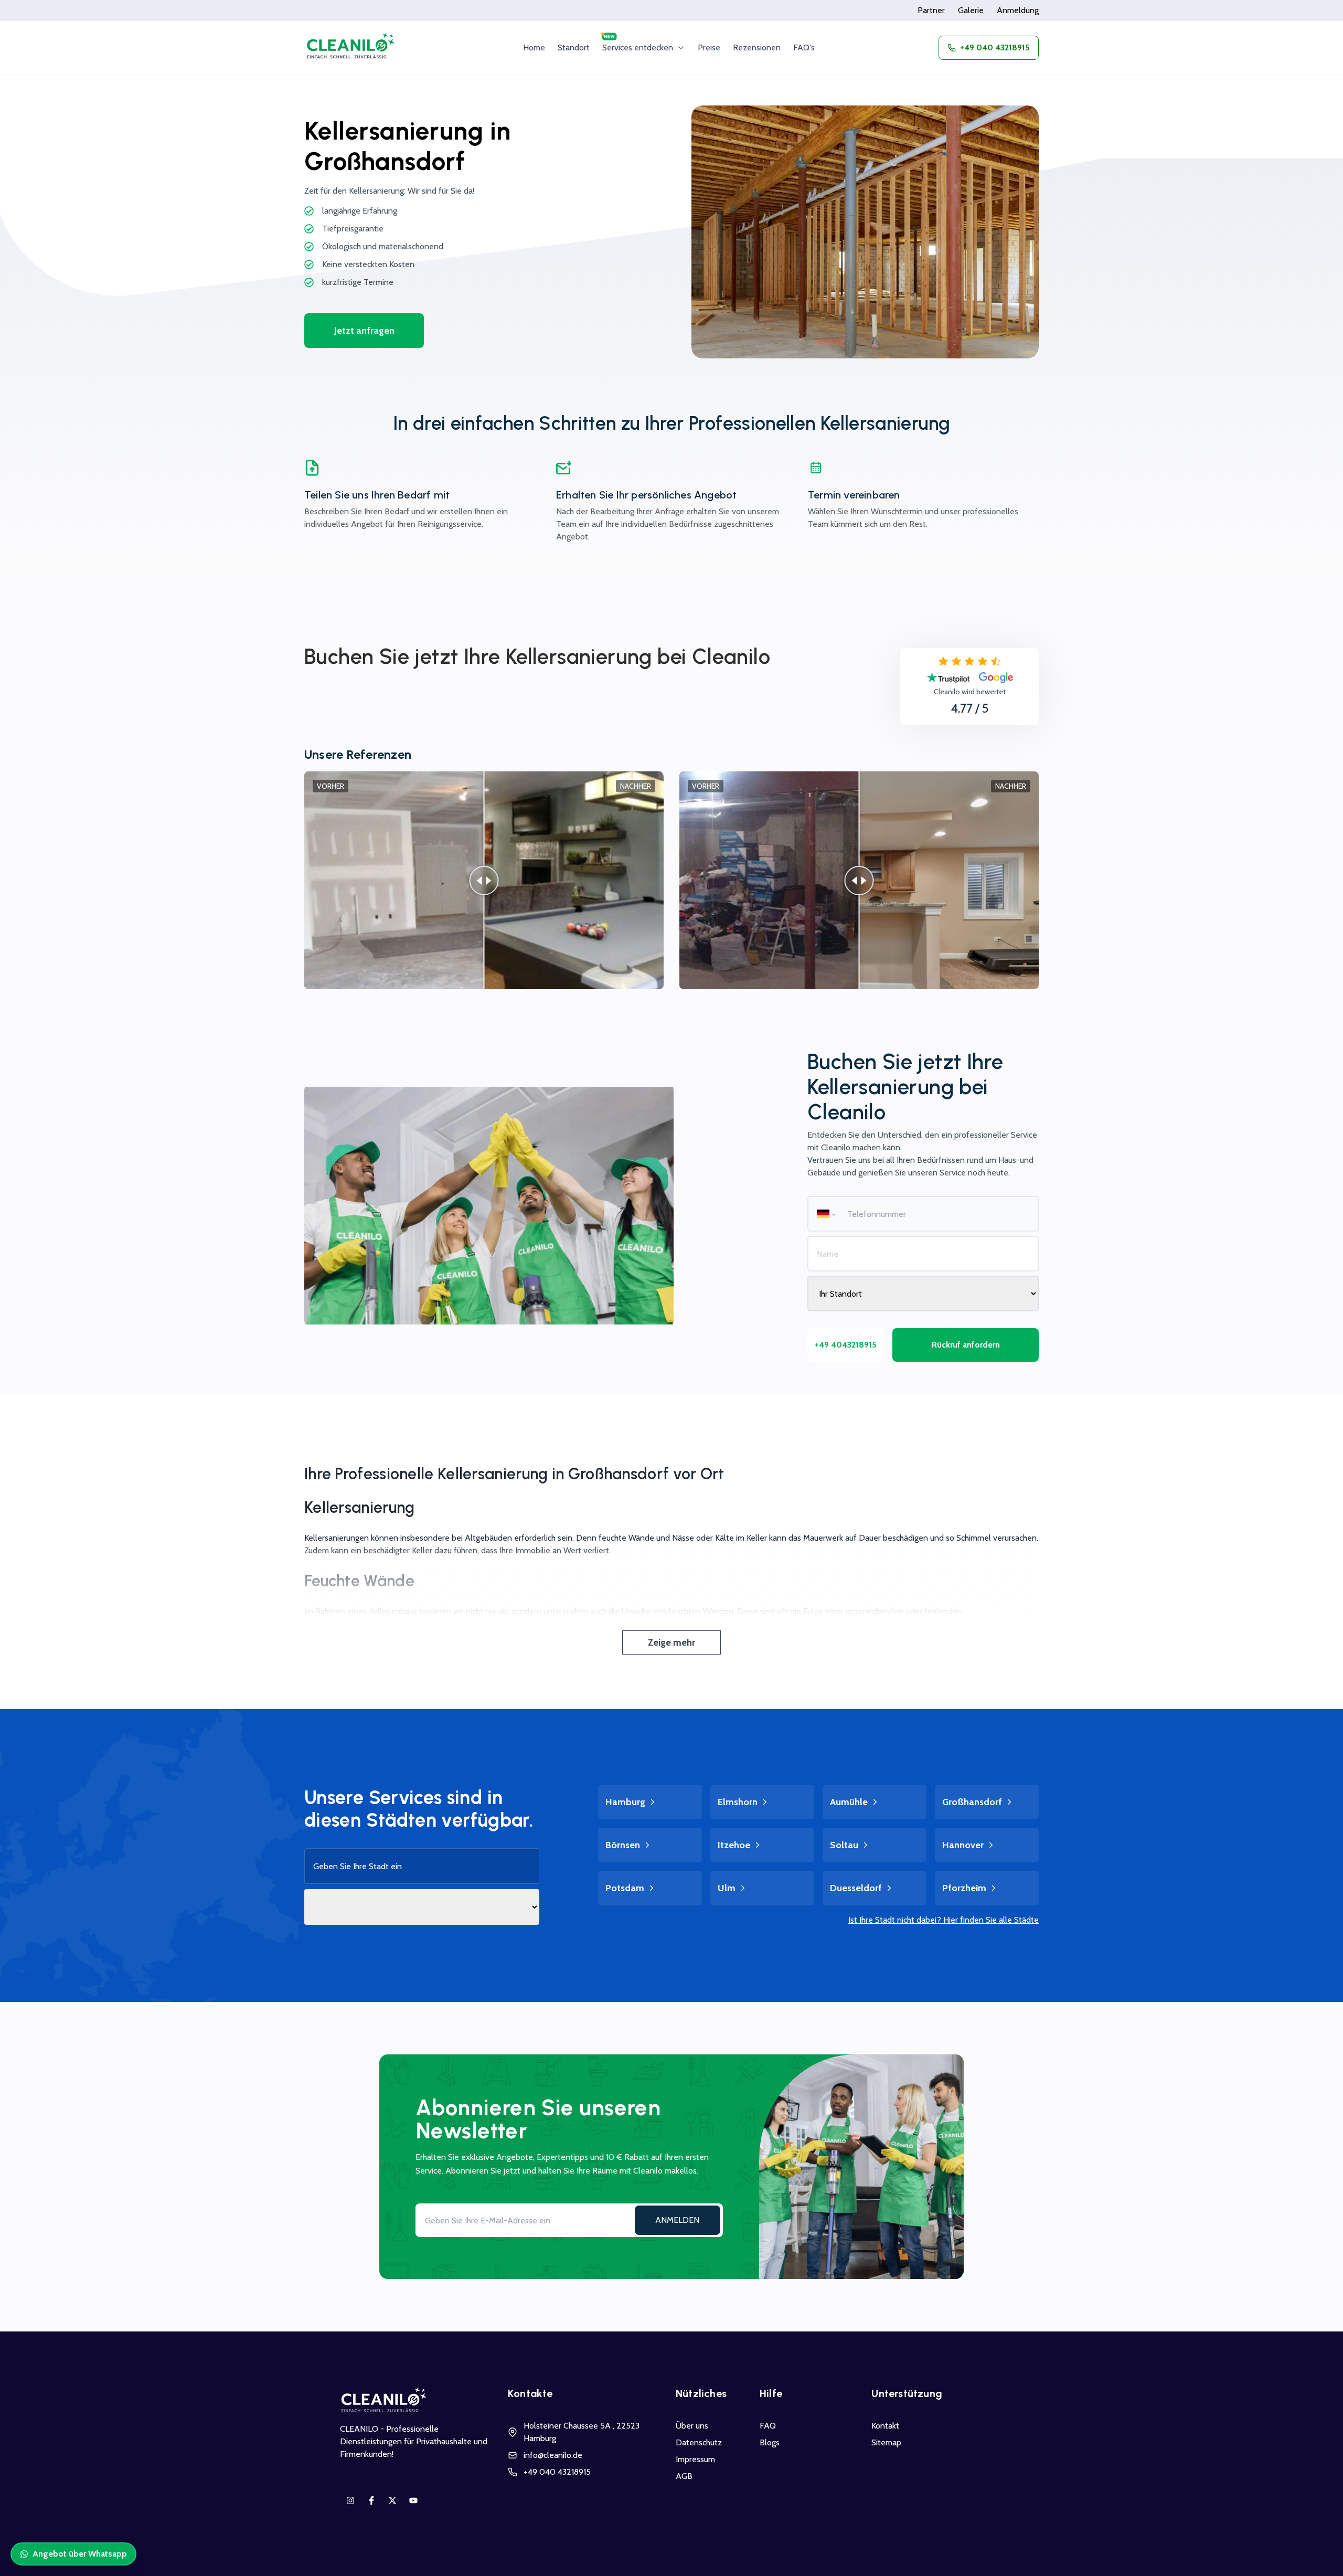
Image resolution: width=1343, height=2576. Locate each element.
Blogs (770, 2442)
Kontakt (885, 2426)
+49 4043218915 (846, 1345)
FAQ (768, 2426)
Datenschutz (699, 2442)
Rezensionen (757, 47)
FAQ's (804, 47)
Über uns (692, 2426)
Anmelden (677, 2220)
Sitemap (886, 2442)
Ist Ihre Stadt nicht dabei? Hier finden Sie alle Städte (944, 1920)
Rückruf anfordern (966, 1345)
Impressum (695, 2459)
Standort (574, 47)
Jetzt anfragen (364, 331)
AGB (684, 2476)
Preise (709, 47)
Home (534, 47)
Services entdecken (638, 47)
